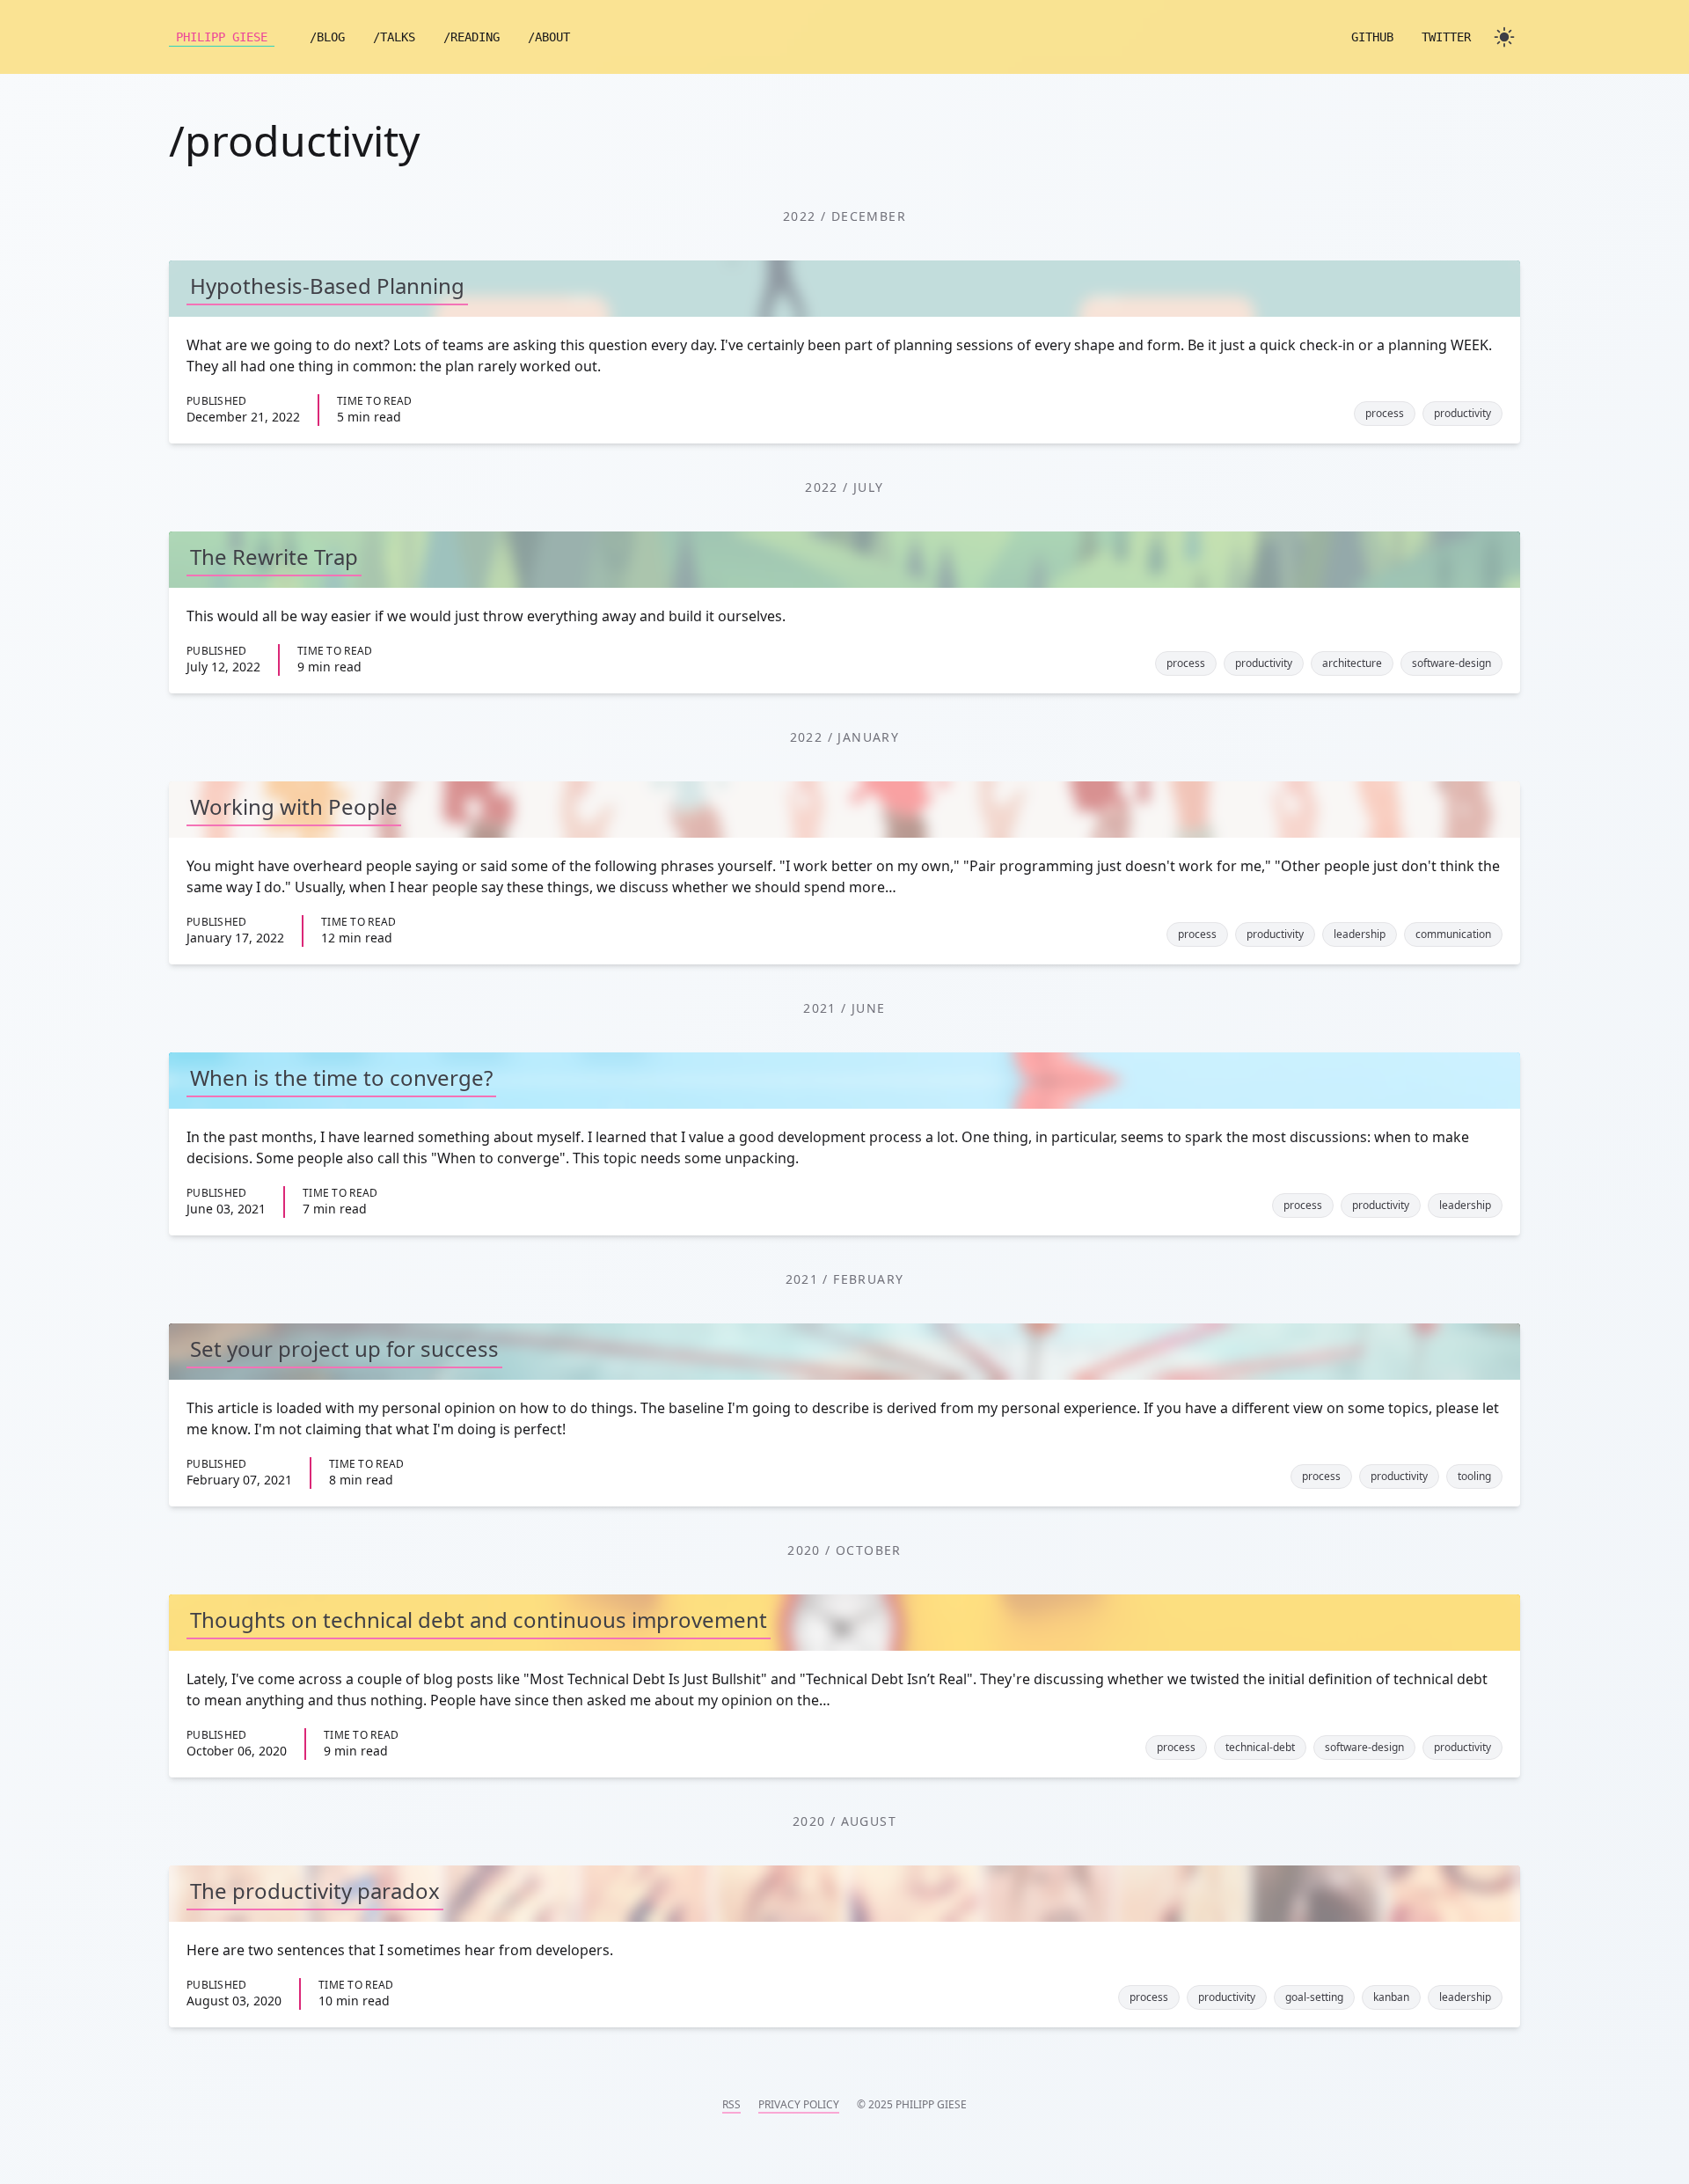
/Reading (472, 37)
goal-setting (1314, 1997)
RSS (731, 2105)
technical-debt (1260, 1747)
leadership (1360, 934)
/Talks (394, 37)
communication (1453, 934)
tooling (1474, 1476)
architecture (1352, 663)
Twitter (1446, 37)
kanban (1391, 1997)
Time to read (375, 401)
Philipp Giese (222, 37)
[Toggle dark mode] (1504, 37)
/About (549, 37)
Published (217, 401)
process (1385, 413)
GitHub (1372, 37)
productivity (1462, 413)
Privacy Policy (799, 2105)
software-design (1451, 663)
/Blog (327, 37)
